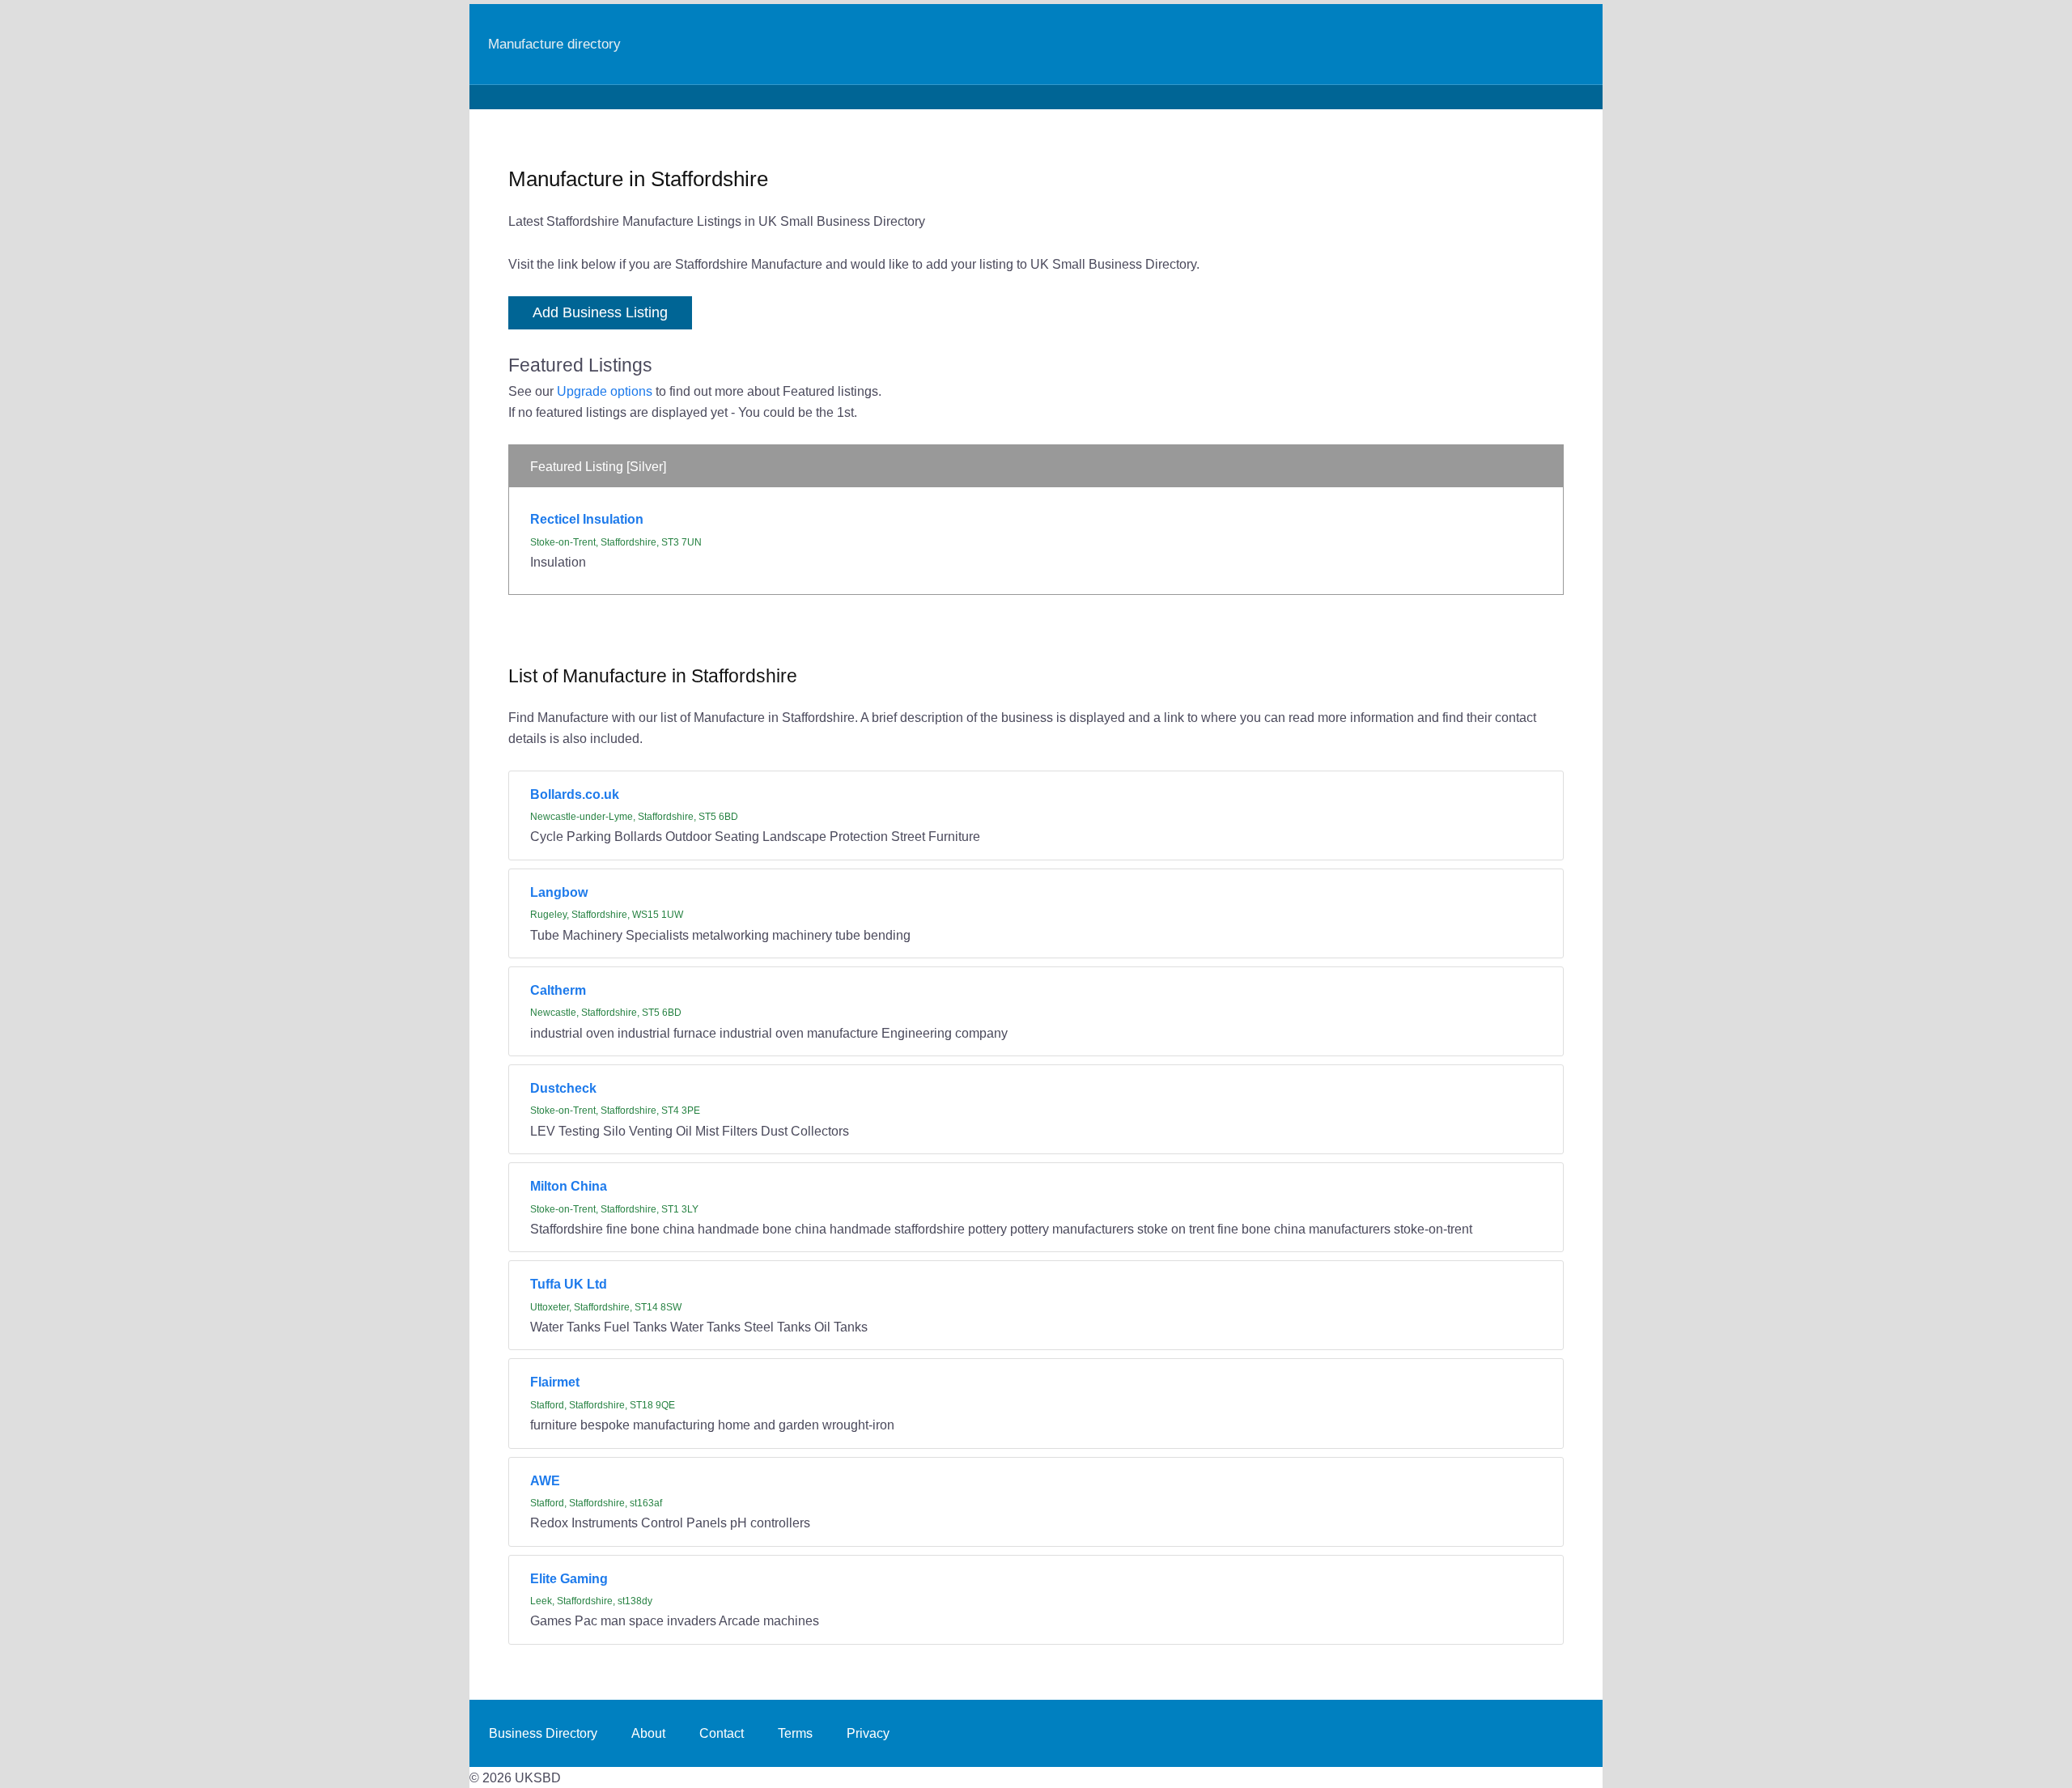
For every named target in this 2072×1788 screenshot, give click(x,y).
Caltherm (558, 990)
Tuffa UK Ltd (569, 1284)
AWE (545, 1480)
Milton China (569, 1186)
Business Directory (543, 1733)
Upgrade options (605, 391)
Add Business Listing (600, 312)
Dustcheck (563, 1088)
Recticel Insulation (587, 519)
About (648, 1733)
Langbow (559, 892)
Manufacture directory (554, 44)
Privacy (868, 1733)
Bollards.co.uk (575, 794)
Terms (795, 1733)
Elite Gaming (569, 1578)
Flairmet (555, 1382)
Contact (722, 1733)
